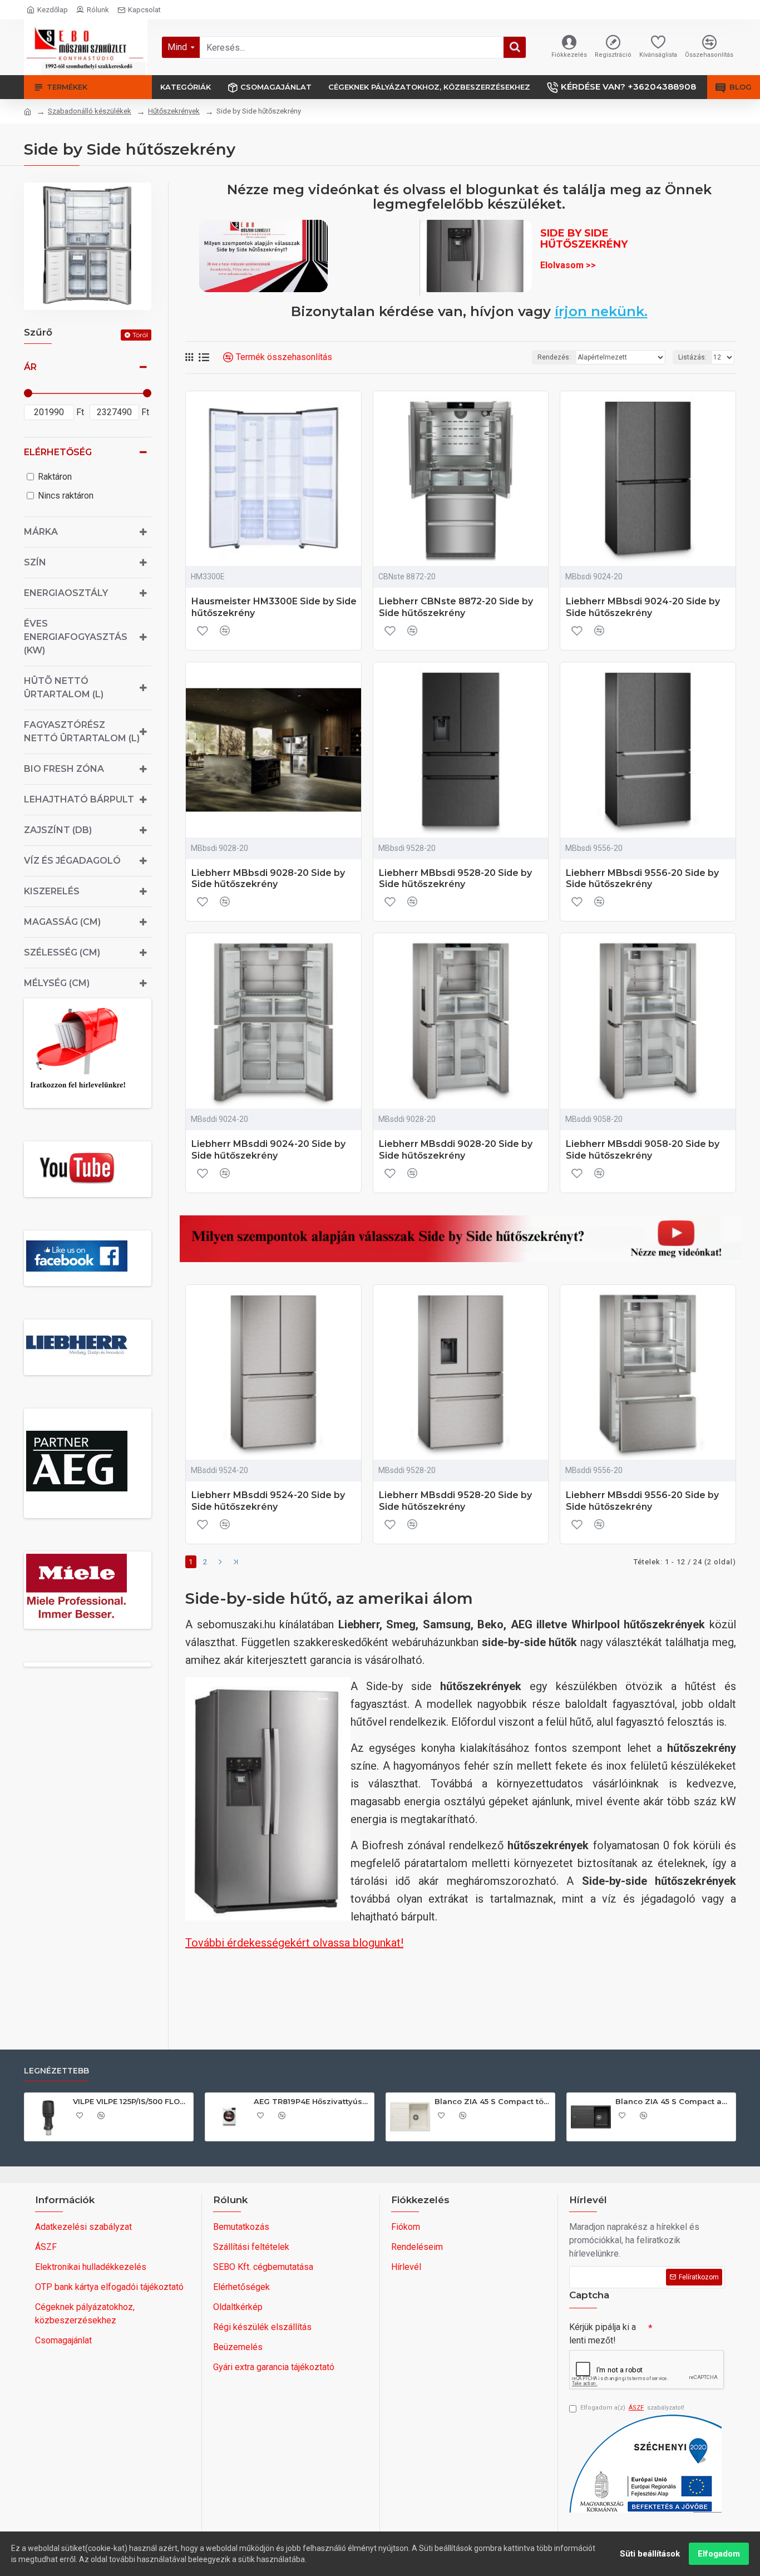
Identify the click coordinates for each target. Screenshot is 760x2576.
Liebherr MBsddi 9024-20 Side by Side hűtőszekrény (268, 1150)
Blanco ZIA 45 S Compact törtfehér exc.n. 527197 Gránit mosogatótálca (493, 2101)
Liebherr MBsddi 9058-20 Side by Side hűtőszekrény (643, 1150)
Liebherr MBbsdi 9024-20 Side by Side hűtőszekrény (643, 607)
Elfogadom (719, 2554)
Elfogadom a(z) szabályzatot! (632, 2408)
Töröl (140, 335)
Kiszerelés (52, 891)
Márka (41, 532)
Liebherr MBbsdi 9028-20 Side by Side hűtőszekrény (268, 879)
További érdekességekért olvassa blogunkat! (294, 1943)
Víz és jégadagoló (72, 861)
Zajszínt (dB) (58, 830)
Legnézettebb (56, 2071)
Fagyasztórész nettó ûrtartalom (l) (82, 732)
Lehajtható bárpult (79, 799)
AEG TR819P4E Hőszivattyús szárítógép (312, 2101)
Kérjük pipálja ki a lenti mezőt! (603, 2334)
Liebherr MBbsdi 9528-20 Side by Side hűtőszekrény (455, 879)
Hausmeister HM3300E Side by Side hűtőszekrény (274, 607)
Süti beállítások (650, 2554)
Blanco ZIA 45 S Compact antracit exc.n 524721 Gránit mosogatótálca (673, 2101)
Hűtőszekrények (174, 111)
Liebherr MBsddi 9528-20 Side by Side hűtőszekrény (455, 1501)
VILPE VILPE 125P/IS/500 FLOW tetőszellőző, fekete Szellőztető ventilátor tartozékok (131, 2101)
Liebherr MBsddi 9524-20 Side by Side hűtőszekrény (268, 1501)
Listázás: (692, 357)
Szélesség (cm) (62, 952)
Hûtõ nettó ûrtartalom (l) (64, 688)
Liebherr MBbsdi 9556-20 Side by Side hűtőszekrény (642, 879)
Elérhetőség (58, 452)
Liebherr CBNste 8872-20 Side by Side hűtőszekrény (456, 607)
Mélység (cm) (57, 983)
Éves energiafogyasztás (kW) (76, 637)
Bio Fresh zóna (64, 769)
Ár (30, 367)
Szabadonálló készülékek (90, 111)
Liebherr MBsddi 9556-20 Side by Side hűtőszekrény (642, 1501)
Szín (35, 562)
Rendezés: (554, 357)
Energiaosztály (66, 593)
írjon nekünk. (601, 312)
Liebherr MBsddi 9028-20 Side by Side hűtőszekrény (456, 1150)
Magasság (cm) (62, 922)
